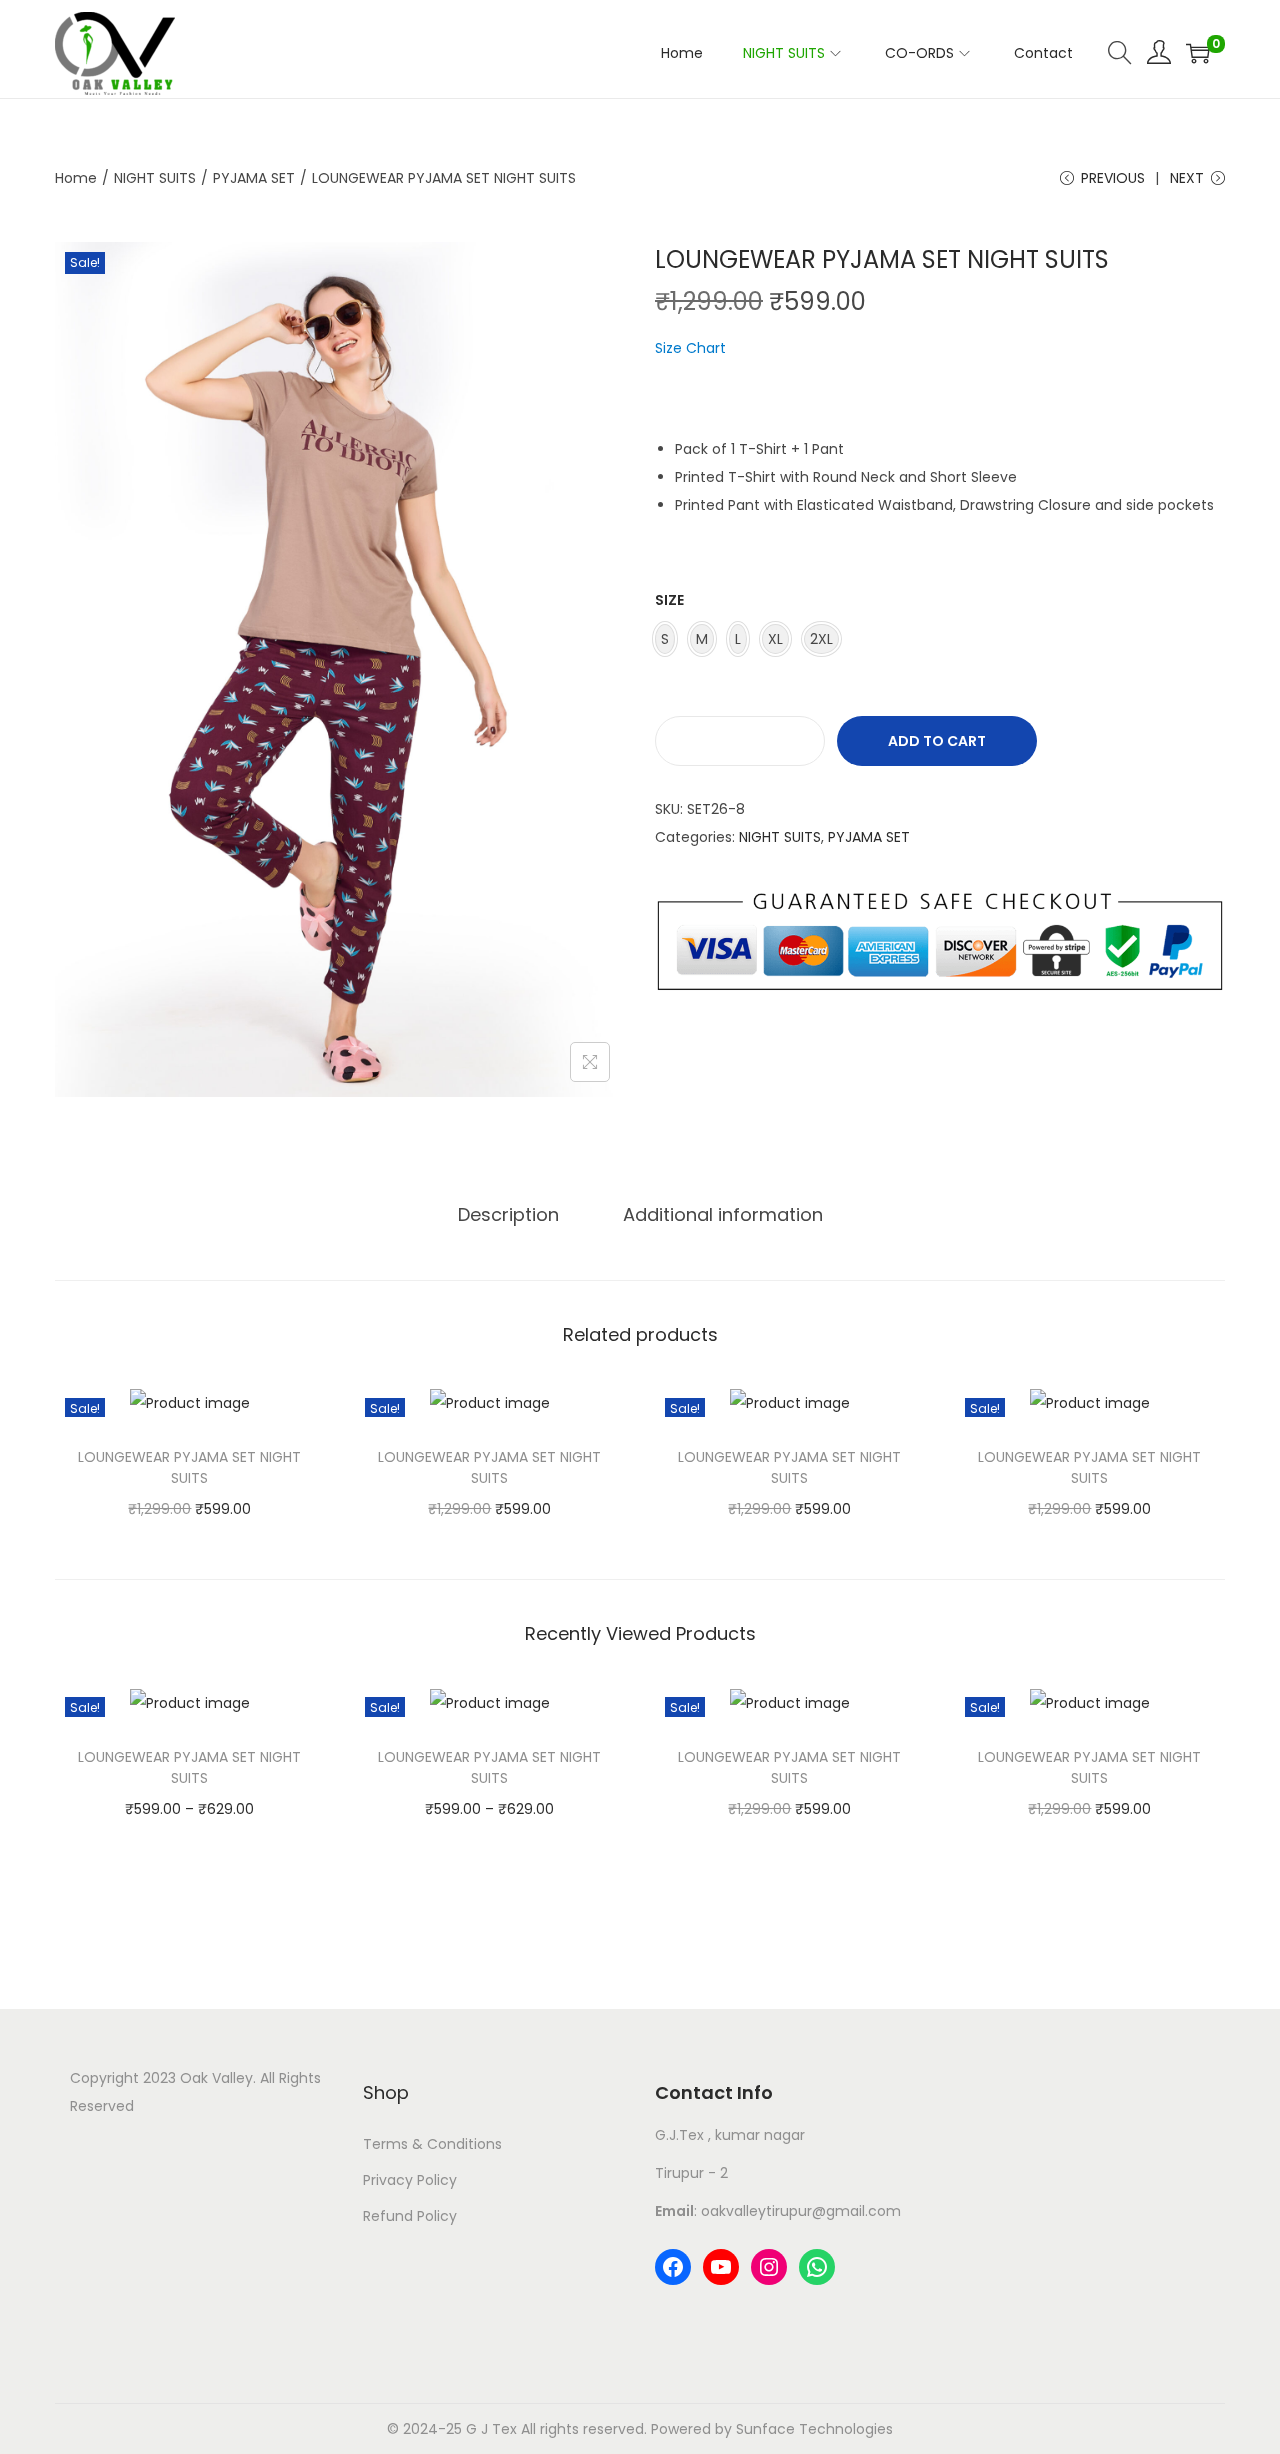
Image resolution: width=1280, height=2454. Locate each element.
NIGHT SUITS (155, 178)
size (669, 600)
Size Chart (690, 348)
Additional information (723, 1214)
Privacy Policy (410, 2180)
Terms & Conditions (432, 2144)
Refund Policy (410, 2216)
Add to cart (937, 741)
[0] (1198, 53)
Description (508, 1214)
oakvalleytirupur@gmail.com (801, 2211)
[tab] (508, 1215)
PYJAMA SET (254, 178)
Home (76, 178)
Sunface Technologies (814, 2429)
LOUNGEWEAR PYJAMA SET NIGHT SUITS (189, 1467)
